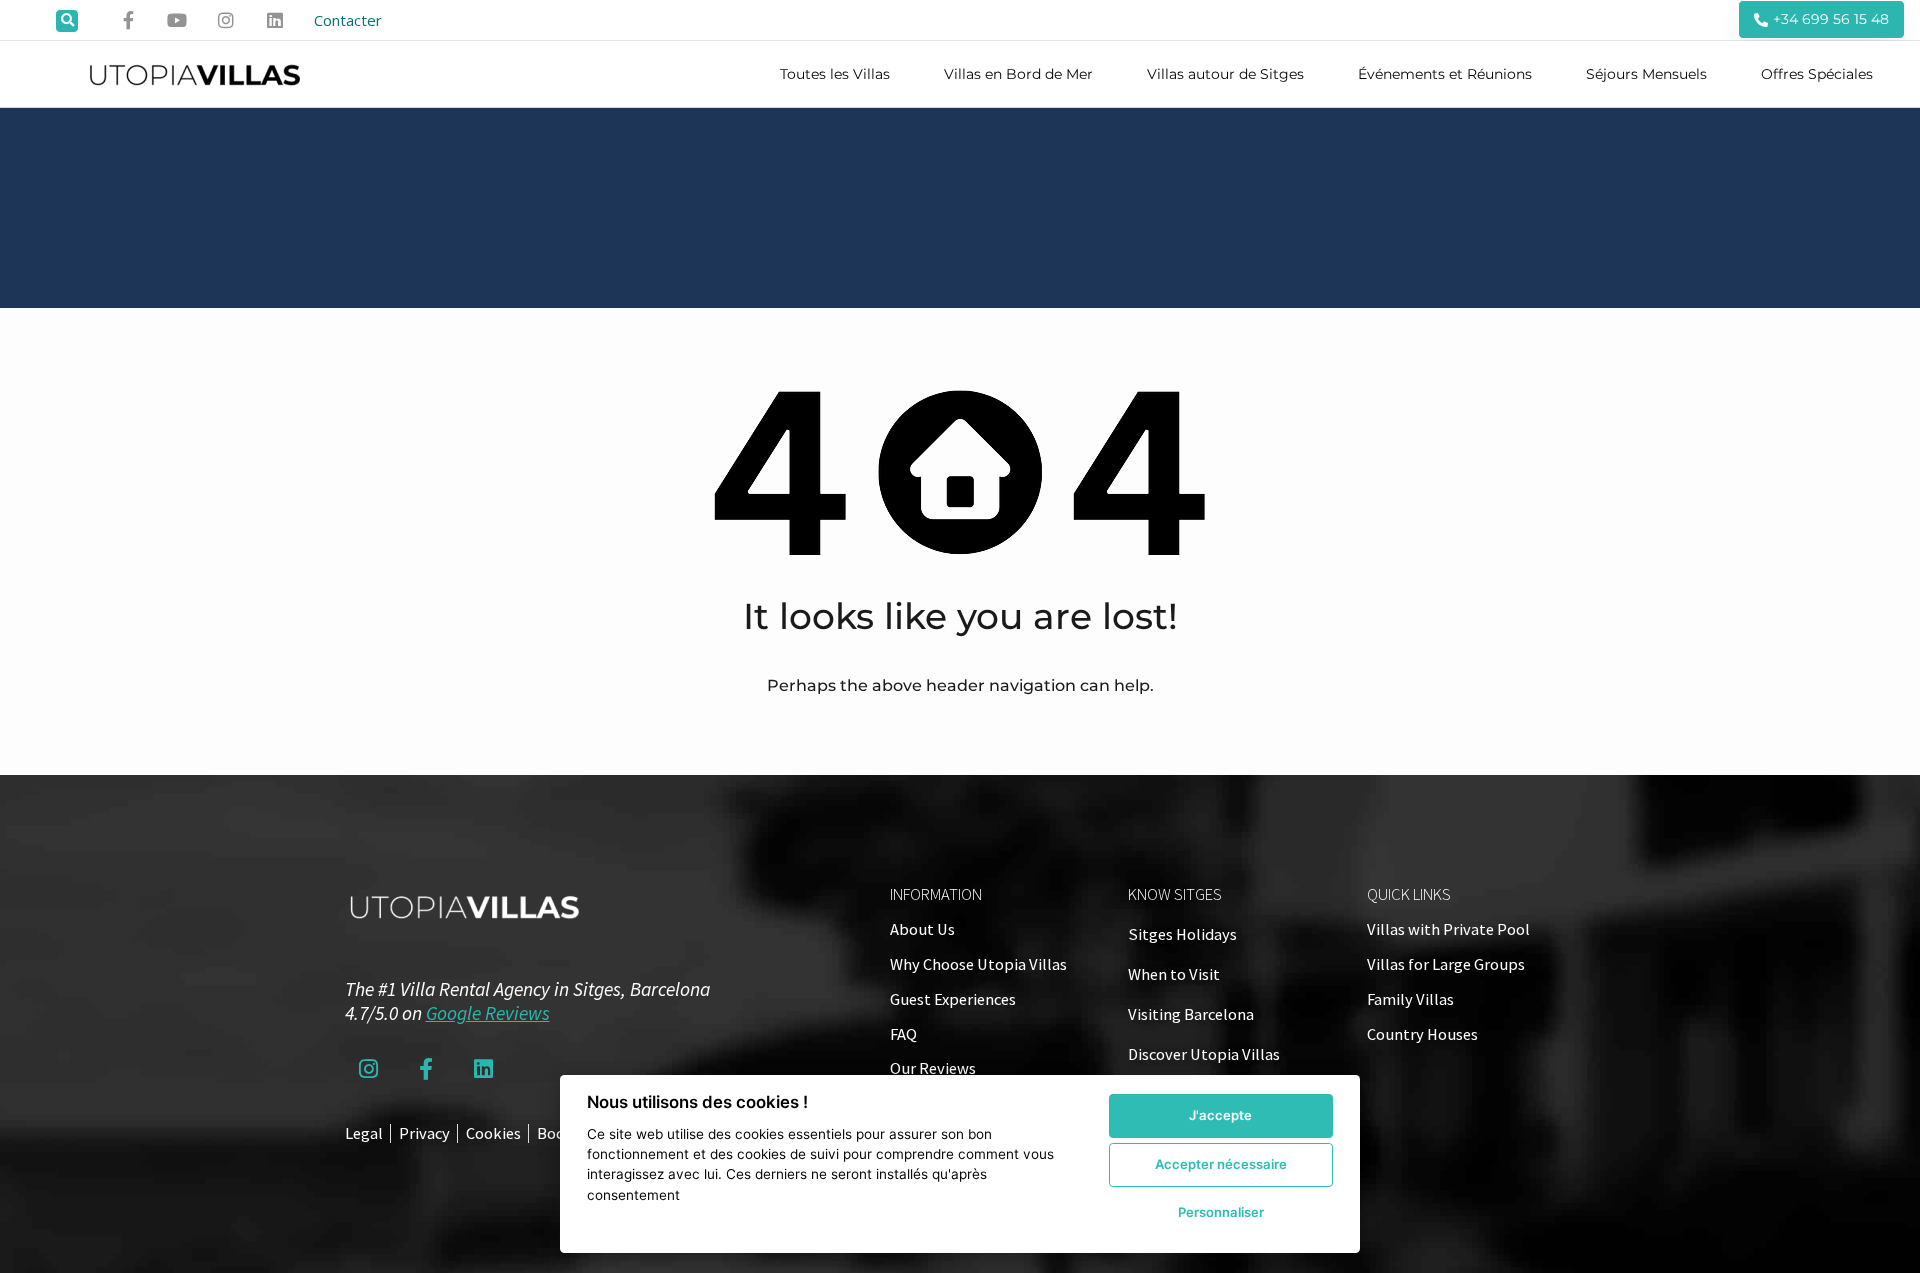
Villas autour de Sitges (1225, 74)
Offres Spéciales (1817, 74)
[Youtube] (178, 20)
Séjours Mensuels (1646, 74)
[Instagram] (226, 20)
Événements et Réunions (1445, 74)
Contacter (348, 20)
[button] (67, 21)
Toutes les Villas (835, 74)
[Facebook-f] (129, 20)
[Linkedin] (275, 20)
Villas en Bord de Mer (1018, 74)
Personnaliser (1221, 1212)
